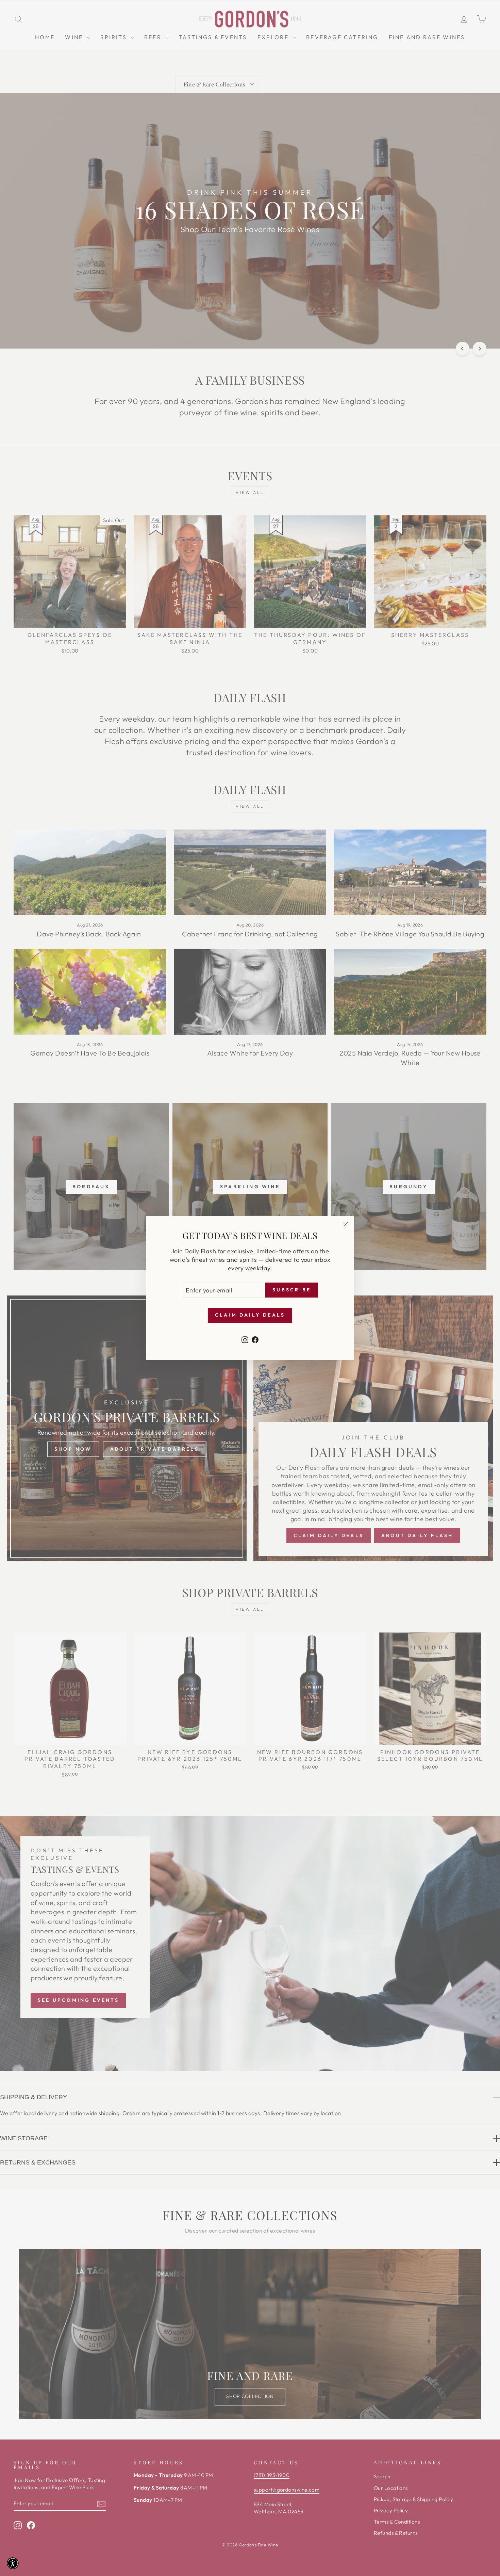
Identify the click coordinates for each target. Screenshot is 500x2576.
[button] (13, 2563)
